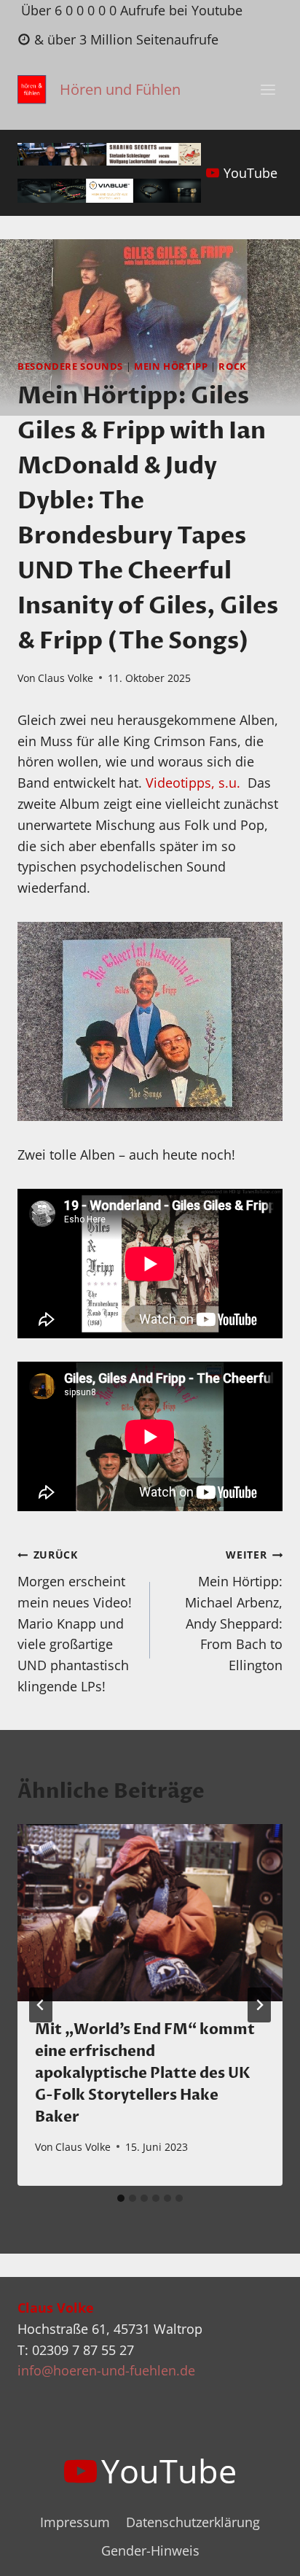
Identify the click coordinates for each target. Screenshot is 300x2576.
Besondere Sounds (70, 366)
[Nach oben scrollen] (262, 2553)
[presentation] (150, 1913)
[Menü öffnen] (268, 90)
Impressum (75, 2522)
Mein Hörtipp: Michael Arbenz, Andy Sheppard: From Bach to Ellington (234, 1611)
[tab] (121, 2198)
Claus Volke (66, 678)
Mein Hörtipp (171, 366)
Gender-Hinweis (150, 2550)
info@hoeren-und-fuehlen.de (106, 2370)
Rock (233, 366)
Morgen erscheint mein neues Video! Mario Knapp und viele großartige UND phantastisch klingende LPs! (75, 1621)
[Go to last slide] (41, 2005)
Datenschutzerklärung (193, 2522)
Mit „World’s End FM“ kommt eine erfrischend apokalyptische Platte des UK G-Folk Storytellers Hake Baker (145, 2073)
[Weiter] (259, 2005)
